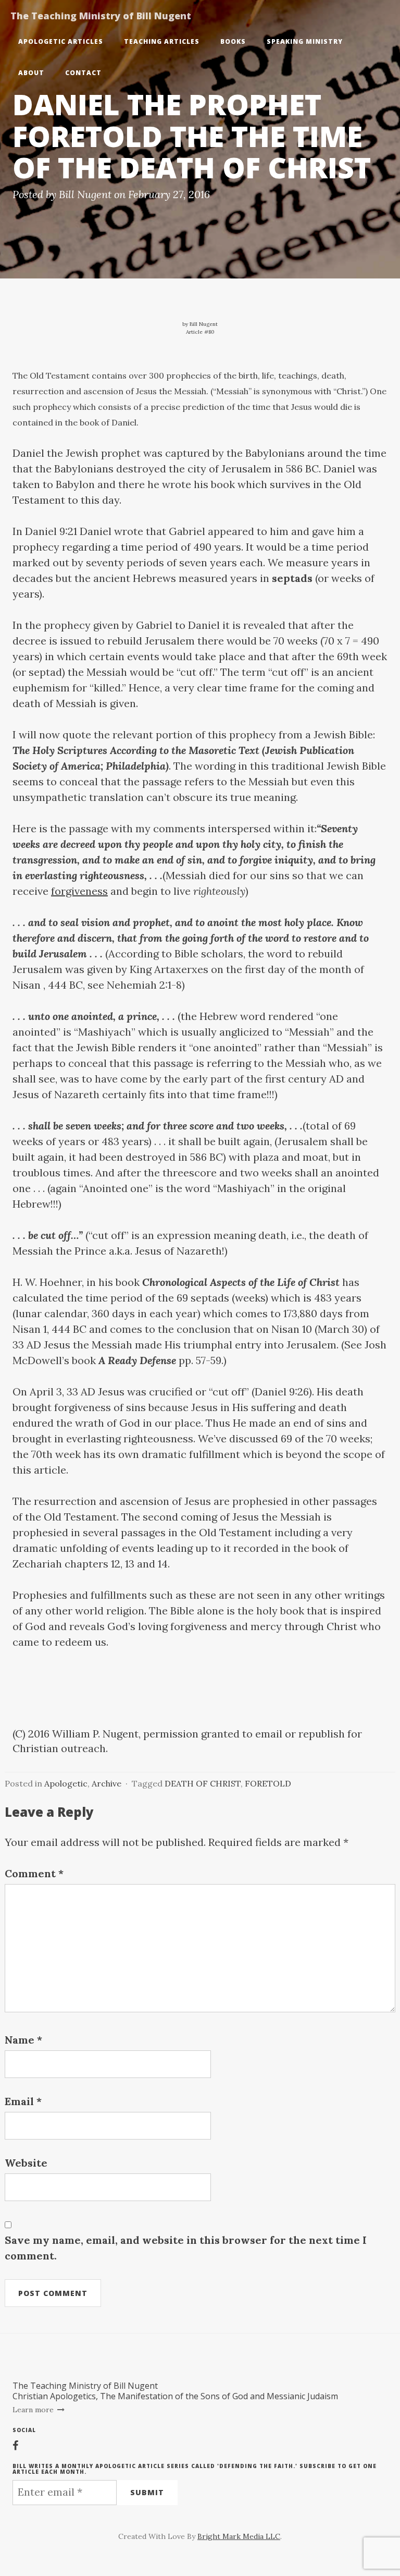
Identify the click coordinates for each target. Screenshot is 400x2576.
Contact (83, 73)
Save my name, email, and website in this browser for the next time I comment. (186, 2248)
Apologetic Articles (61, 41)
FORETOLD (268, 1783)
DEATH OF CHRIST (203, 1783)
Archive (107, 1783)
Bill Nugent (85, 194)
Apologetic (66, 1783)
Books (233, 41)
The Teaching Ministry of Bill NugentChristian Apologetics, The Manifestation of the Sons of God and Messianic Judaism (175, 2391)
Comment (34, 1873)
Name (23, 2040)
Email (23, 2101)
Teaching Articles (162, 41)
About (31, 73)
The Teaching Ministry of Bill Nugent (101, 16)
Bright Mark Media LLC (239, 2536)
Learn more (34, 2410)
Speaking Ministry (305, 41)
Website (26, 2163)
